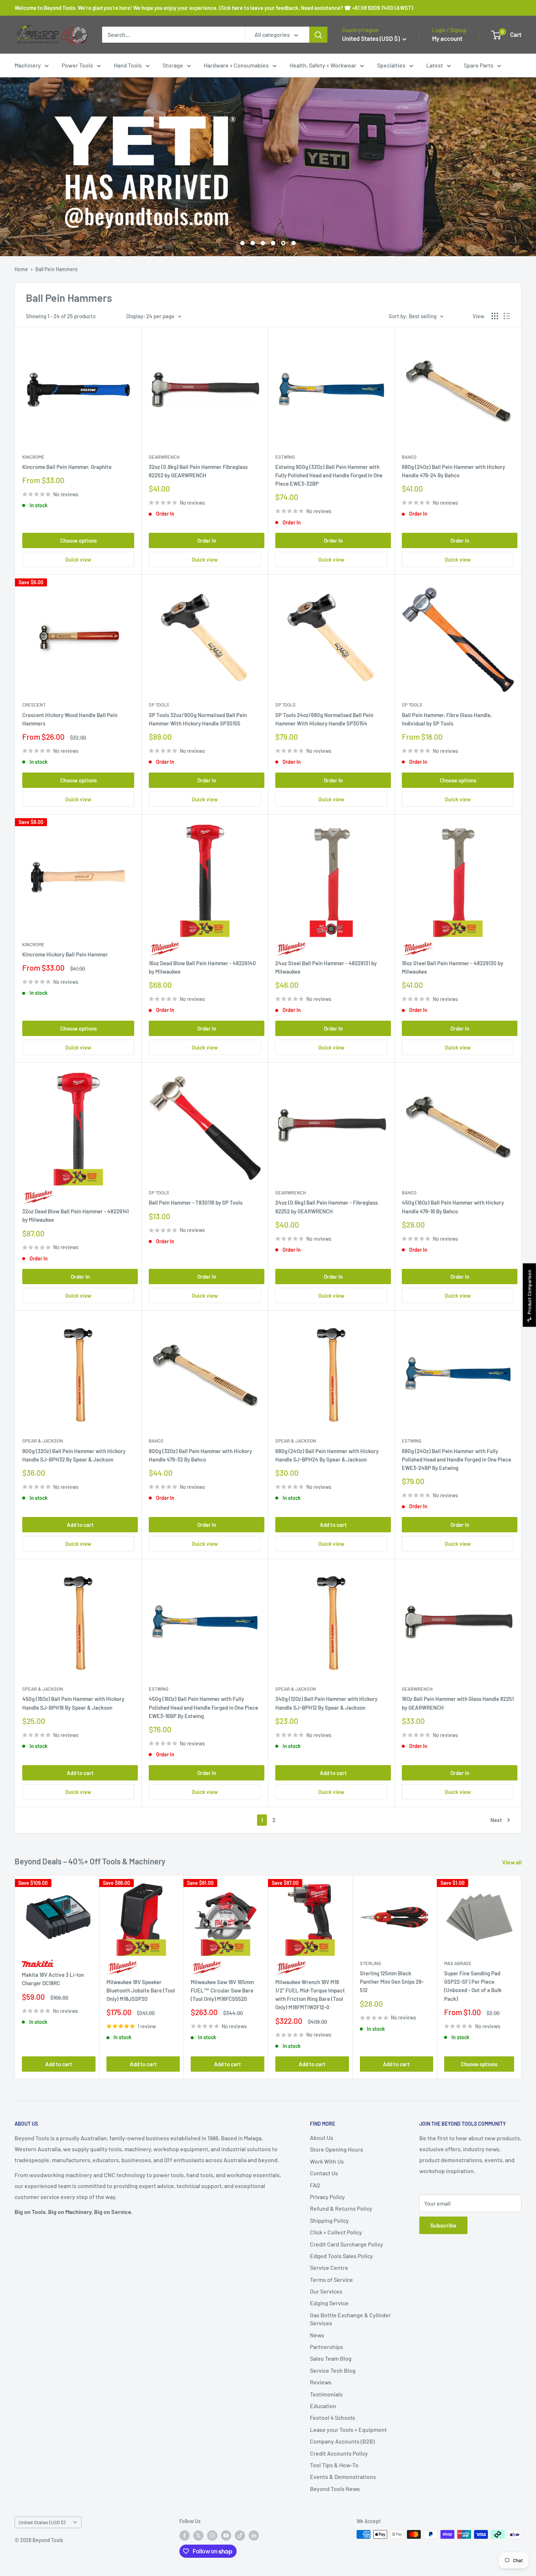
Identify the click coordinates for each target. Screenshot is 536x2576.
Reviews (321, 2382)
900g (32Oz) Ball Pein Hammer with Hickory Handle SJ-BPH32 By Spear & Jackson (74, 1455)
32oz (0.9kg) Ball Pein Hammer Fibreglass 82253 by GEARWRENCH (198, 471)
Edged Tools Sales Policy (341, 2256)
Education (323, 2406)
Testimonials (326, 2394)
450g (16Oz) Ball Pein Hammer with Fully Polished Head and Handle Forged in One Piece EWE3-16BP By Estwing (203, 1707)
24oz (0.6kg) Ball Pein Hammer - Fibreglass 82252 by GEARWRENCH (327, 1207)
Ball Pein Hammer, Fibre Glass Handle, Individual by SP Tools (447, 719)
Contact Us (324, 2173)
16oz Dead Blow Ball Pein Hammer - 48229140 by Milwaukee (202, 967)
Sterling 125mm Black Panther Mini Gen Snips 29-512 (392, 1982)
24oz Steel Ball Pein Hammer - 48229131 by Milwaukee (326, 967)
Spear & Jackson (43, 1441)
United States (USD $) (42, 2522)
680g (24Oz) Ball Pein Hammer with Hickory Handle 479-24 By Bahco (453, 471)
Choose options (78, 540)
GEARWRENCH (164, 457)
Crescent (34, 705)
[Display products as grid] (495, 316)
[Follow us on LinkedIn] (254, 2535)
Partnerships (327, 2347)
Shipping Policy (329, 2220)
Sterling (370, 1963)
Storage (173, 65)
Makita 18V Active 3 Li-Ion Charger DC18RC (53, 1979)
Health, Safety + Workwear (323, 65)
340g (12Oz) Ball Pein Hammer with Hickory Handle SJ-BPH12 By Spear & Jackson (326, 1703)
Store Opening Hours (337, 2149)
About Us (322, 2138)
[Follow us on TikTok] (240, 2535)
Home (21, 269)
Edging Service (329, 2303)
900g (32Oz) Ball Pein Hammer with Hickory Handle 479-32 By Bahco (200, 1455)
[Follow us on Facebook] (185, 2535)
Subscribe (443, 2225)
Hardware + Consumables (236, 65)
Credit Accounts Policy (339, 2453)
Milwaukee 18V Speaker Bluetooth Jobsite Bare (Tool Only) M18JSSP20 (141, 1990)
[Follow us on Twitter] (198, 2535)
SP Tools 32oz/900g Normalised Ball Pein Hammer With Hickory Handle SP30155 (198, 719)
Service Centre (329, 2267)
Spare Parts (479, 65)
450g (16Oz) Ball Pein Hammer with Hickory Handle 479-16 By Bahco (453, 1207)
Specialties (391, 65)
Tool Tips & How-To (334, 2465)
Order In (207, 540)
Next (496, 1820)
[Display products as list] (507, 316)
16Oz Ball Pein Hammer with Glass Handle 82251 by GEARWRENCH (458, 1703)
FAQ (315, 2185)
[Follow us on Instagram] (212, 2535)
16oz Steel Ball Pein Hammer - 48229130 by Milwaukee (453, 967)
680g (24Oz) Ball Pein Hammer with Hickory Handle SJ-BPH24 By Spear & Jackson (327, 1455)
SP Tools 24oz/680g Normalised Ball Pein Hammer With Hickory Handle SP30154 (324, 719)
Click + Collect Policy (336, 2232)
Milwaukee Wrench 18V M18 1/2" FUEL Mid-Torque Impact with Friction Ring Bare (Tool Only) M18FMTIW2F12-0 (310, 1994)
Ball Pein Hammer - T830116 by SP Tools (196, 1202)
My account (447, 38)
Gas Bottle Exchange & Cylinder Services (350, 2319)
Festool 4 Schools (333, 2417)
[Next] (522, 1977)
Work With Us (327, 2161)
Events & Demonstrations (343, 2477)
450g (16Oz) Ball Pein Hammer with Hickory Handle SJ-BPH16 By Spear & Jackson (73, 1703)
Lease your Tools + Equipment (348, 2429)
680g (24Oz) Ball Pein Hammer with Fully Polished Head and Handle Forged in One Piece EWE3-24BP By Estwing (457, 1460)
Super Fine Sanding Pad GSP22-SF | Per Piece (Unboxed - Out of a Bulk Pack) (473, 1986)
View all (512, 1862)
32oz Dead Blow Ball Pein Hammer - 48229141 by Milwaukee (75, 1215)
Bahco (409, 457)
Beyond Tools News (335, 2489)
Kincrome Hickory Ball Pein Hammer (65, 954)
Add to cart (80, 1525)
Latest (435, 65)
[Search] (318, 35)
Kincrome (33, 457)
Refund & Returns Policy (341, 2208)
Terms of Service (331, 2279)
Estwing (285, 457)
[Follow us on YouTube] (226, 2535)
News (317, 2335)
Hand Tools (128, 65)
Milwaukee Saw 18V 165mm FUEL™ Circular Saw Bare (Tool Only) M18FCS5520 (222, 1990)
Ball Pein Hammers (57, 269)
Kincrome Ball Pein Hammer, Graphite (67, 467)
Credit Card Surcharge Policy (347, 2244)
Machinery (28, 65)
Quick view (78, 559)
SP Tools (159, 705)
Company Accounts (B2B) (342, 2441)
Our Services (326, 2291)
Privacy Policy (327, 2197)
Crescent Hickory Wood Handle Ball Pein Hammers (70, 719)
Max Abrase (458, 1963)
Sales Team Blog (331, 2358)
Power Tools (77, 65)
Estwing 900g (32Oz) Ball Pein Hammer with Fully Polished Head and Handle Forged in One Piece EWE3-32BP (329, 475)
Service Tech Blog (333, 2370)
